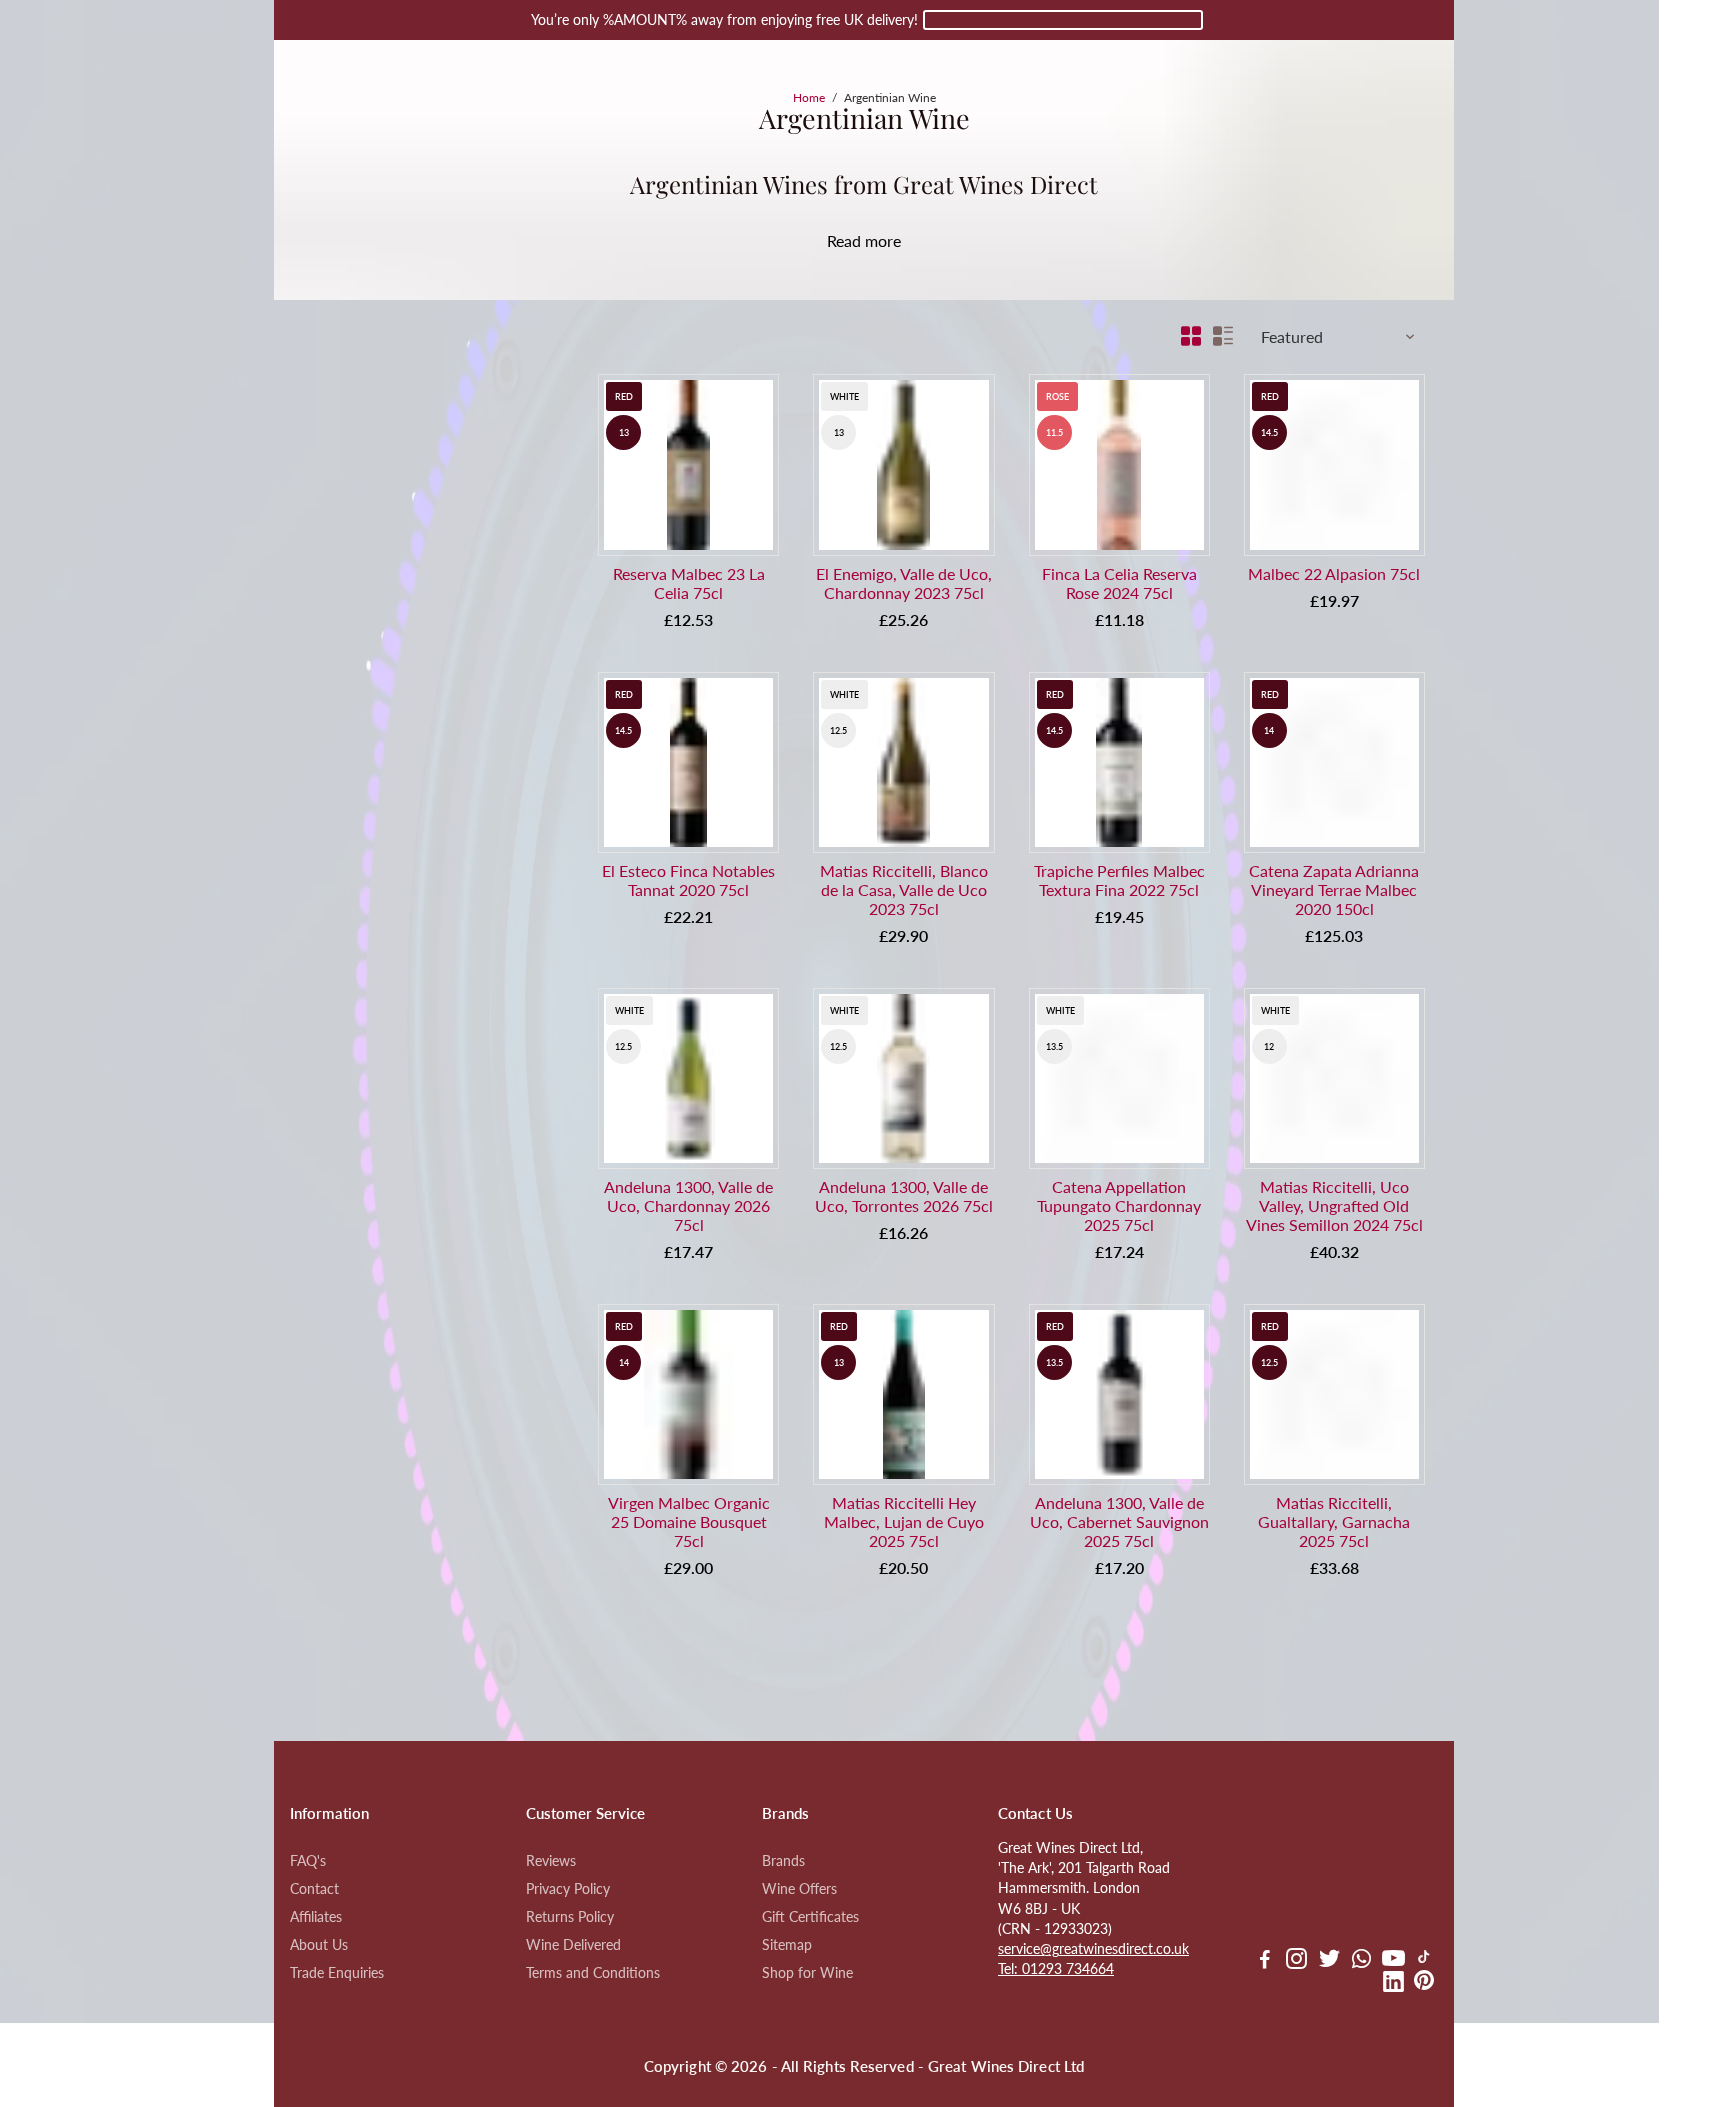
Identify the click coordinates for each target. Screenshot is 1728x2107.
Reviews (551, 1861)
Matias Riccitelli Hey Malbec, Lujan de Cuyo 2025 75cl (904, 1521)
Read (844, 240)
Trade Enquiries (337, 1973)
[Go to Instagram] (1296, 1961)
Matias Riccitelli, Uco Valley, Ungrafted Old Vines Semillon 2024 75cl (1334, 1205)
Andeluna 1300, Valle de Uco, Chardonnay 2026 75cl (688, 1205)
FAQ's (308, 1861)
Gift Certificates (810, 1917)
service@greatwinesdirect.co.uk (1093, 1949)
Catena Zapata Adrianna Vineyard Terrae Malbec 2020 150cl (1334, 889)
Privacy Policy (568, 1889)
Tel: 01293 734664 (1056, 1969)
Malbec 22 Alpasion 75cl (1334, 573)
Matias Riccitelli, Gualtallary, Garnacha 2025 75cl (1334, 1521)
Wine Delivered (573, 1945)
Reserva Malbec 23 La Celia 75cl (689, 583)
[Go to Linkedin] (1393, 1984)
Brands (783, 1861)
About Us (319, 1945)
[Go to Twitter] (1329, 1961)
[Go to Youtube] (1393, 1961)
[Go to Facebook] (1265, 1961)
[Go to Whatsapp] (1361, 1961)
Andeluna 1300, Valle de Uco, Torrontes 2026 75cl (904, 1196)
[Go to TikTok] (1424, 1961)
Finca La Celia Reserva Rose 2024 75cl (1119, 583)
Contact (314, 1889)
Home (809, 97)
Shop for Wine (807, 1973)
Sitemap (787, 1945)
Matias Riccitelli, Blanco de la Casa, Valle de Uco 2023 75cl (904, 889)
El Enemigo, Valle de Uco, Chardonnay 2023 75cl (904, 583)
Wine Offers (799, 1889)
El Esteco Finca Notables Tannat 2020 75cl (688, 880)
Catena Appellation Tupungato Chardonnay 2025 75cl (1119, 1205)
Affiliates (316, 1917)
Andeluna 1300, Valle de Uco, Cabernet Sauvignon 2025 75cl (1119, 1521)
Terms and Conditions (593, 1973)
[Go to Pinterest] (1424, 1984)
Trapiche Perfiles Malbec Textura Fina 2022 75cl (1119, 880)
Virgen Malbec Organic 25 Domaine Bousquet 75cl (689, 1521)
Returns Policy (570, 1917)
